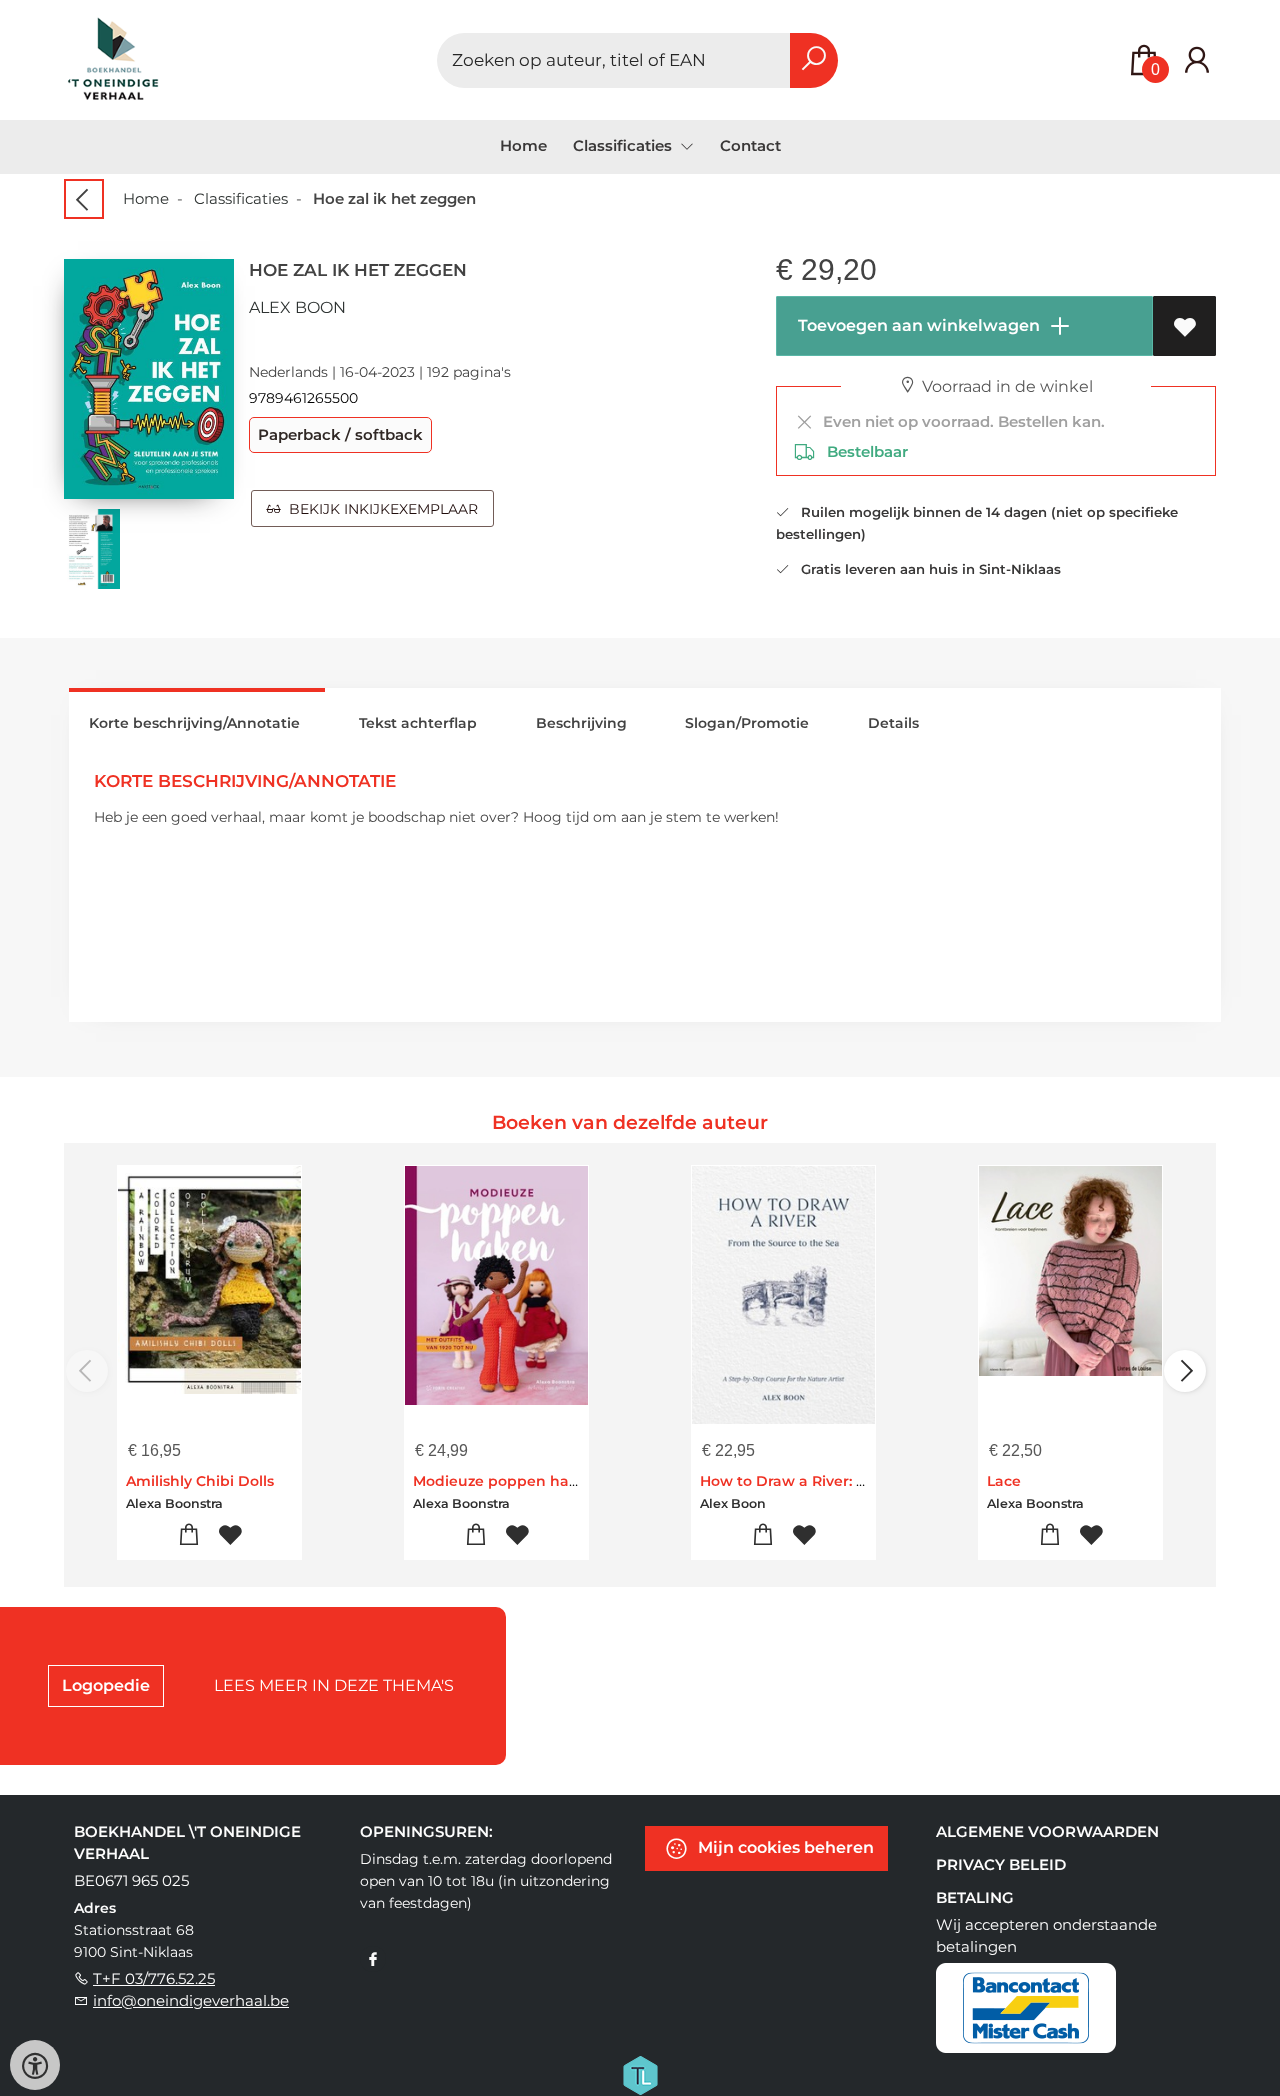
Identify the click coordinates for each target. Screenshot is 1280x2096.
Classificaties (241, 198)
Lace (1004, 1481)
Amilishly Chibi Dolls (200, 1481)
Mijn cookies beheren (784, 1846)
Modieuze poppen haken (505, 1481)
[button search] (814, 60)
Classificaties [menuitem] (624, 145)
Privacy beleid (1001, 1864)
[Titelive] (640, 2073)
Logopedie (106, 1685)
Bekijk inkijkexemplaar (379, 509)
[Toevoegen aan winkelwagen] (189, 1535)
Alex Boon (297, 307)
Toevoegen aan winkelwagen (917, 325)
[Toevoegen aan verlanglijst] (1184, 326)
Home (523, 145)
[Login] (1197, 60)
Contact (750, 145)
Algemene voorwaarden (1047, 1831)
